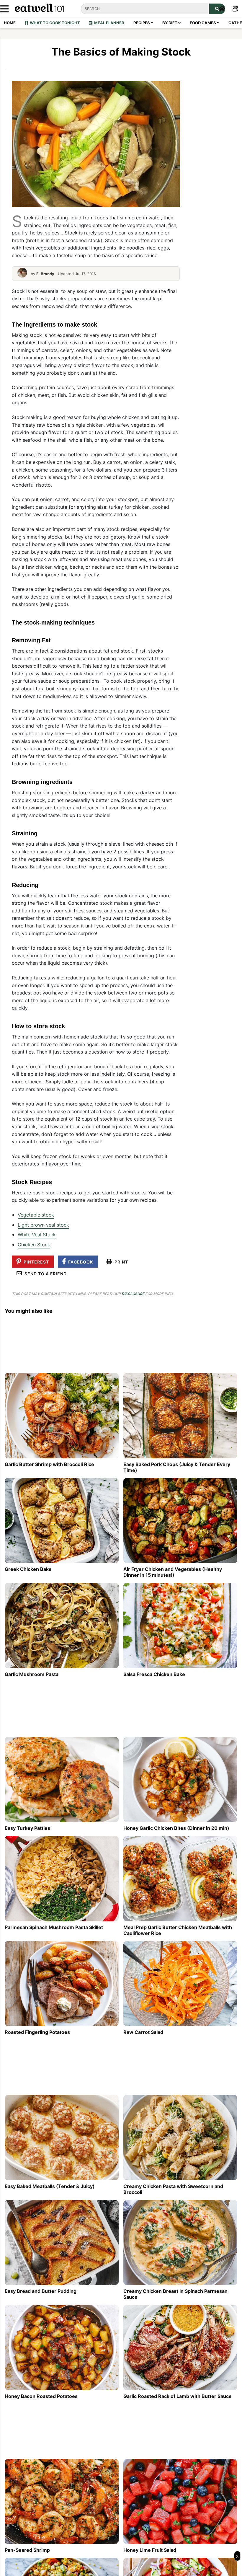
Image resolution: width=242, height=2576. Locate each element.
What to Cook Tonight (54, 23)
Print (120, 1262)
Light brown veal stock (43, 1225)
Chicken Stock (34, 1245)
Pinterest (35, 1262)
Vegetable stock (36, 1215)
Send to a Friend (44, 1274)
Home (10, 23)
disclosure (133, 1294)
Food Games (203, 23)
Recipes (142, 23)
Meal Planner (108, 23)
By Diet (170, 23)
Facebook (79, 1262)
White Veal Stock (37, 1235)
